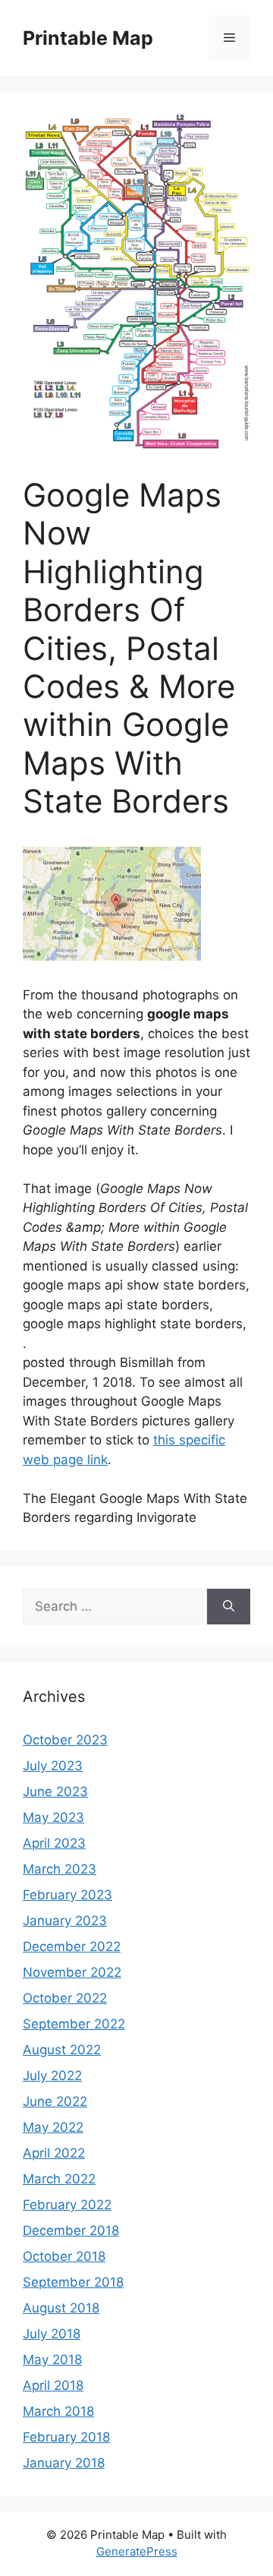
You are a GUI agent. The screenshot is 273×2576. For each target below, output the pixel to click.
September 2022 (74, 2024)
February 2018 (66, 2437)
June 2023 (55, 1792)
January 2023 (65, 1921)
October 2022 (65, 1998)
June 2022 (55, 2101)
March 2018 (58, 2411)
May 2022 (53, 2127)
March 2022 (59, 2179)
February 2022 (67, 2205)
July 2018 (52, 2334)
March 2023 (60, 1869)
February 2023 (67, 1895)
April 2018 (53, 2385)
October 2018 (64, 2256)
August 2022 (62, 2050)
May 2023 (53, 1817)
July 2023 (53, 1766)
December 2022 (72, 1946)
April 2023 (54, 1843)
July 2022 (52, 2076)
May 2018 (52, 2360)
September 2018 (73, 2282)
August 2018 (61, 2308)
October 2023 (65, 1740)
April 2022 (54, 2153)
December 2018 (71, 2230)
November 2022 (72, 1972)
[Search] (229, 1607)
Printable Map (88, 38)
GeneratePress (137, 2551)
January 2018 (64, 2463)
